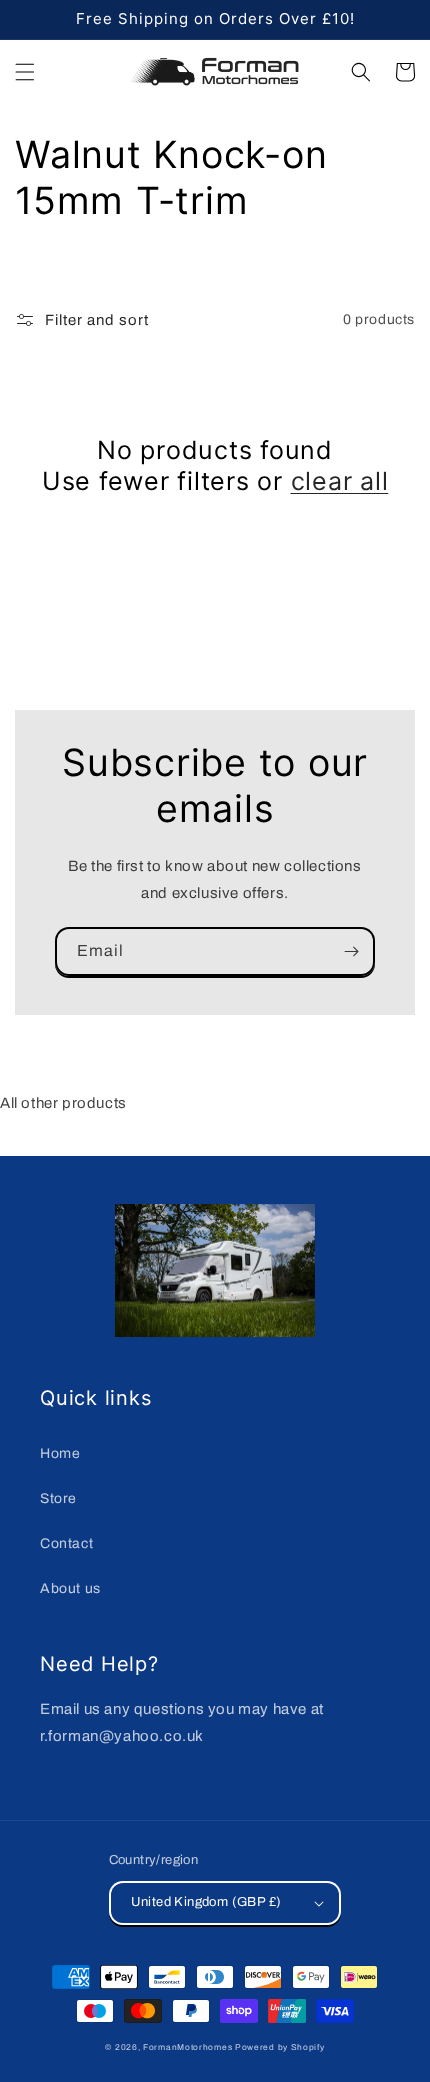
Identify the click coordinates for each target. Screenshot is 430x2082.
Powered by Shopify (280, 2047)
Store (58, 1498)
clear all (340, 481)
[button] (25, 72)
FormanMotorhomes (187, 2047)
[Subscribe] (351, 951)
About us (70, 1588)
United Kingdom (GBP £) (206, 1902)
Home (60, 1453)
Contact (66, 1543)
